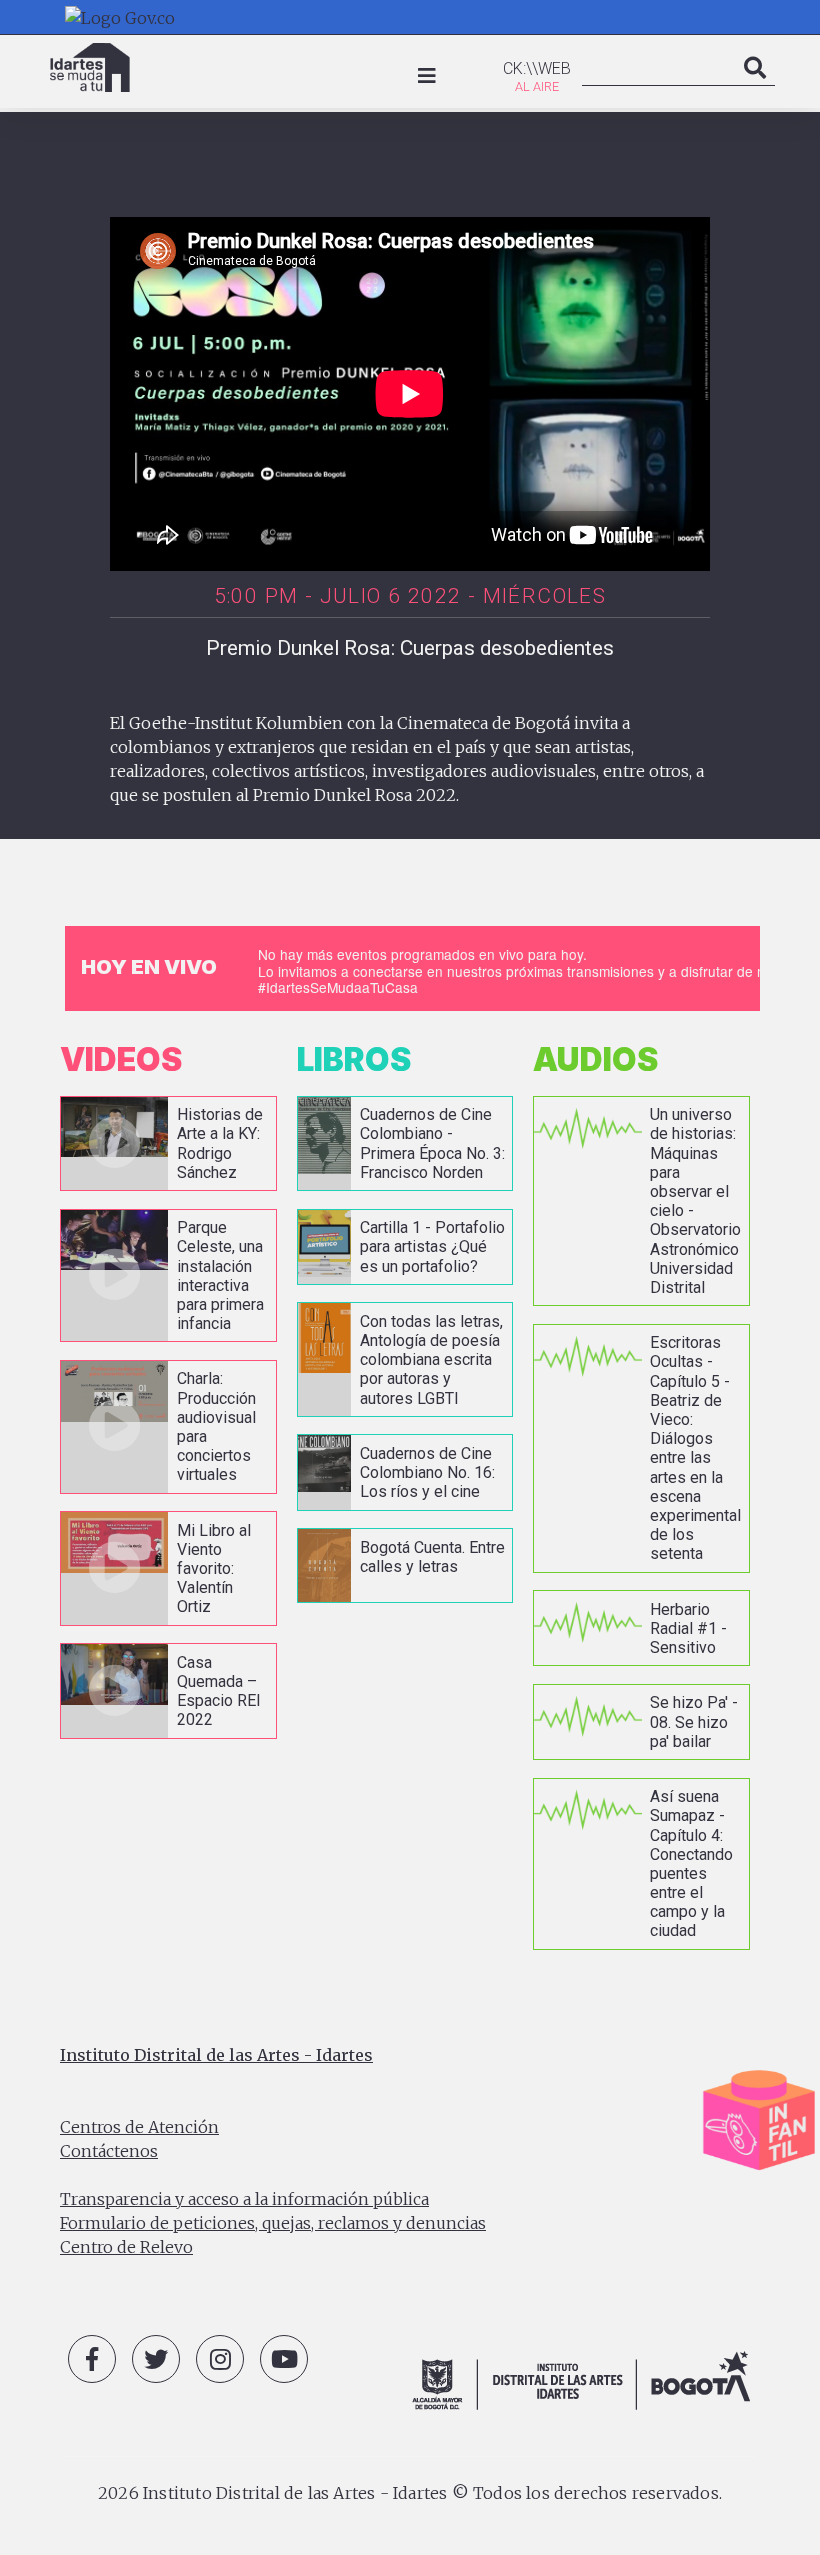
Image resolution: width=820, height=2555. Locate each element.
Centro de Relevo (126, 2247)
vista (168, 1143)
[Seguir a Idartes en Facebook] (92, 2359)
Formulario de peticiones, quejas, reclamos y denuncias (273, 2223)
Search (755, 88)
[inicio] (90, 67)
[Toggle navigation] (427, 76)
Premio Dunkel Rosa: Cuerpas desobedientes (410, 648)
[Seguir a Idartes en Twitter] (156, 2359)
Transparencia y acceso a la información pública (244, 2199)
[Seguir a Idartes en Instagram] (220, 2359)
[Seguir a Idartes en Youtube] (284, 2359)
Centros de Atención (139, 2127)
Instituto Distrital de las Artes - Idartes (216, 2055)
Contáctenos (109, 2151)
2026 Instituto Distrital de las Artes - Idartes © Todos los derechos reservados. (410, 2493)
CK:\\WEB (537, 68)
